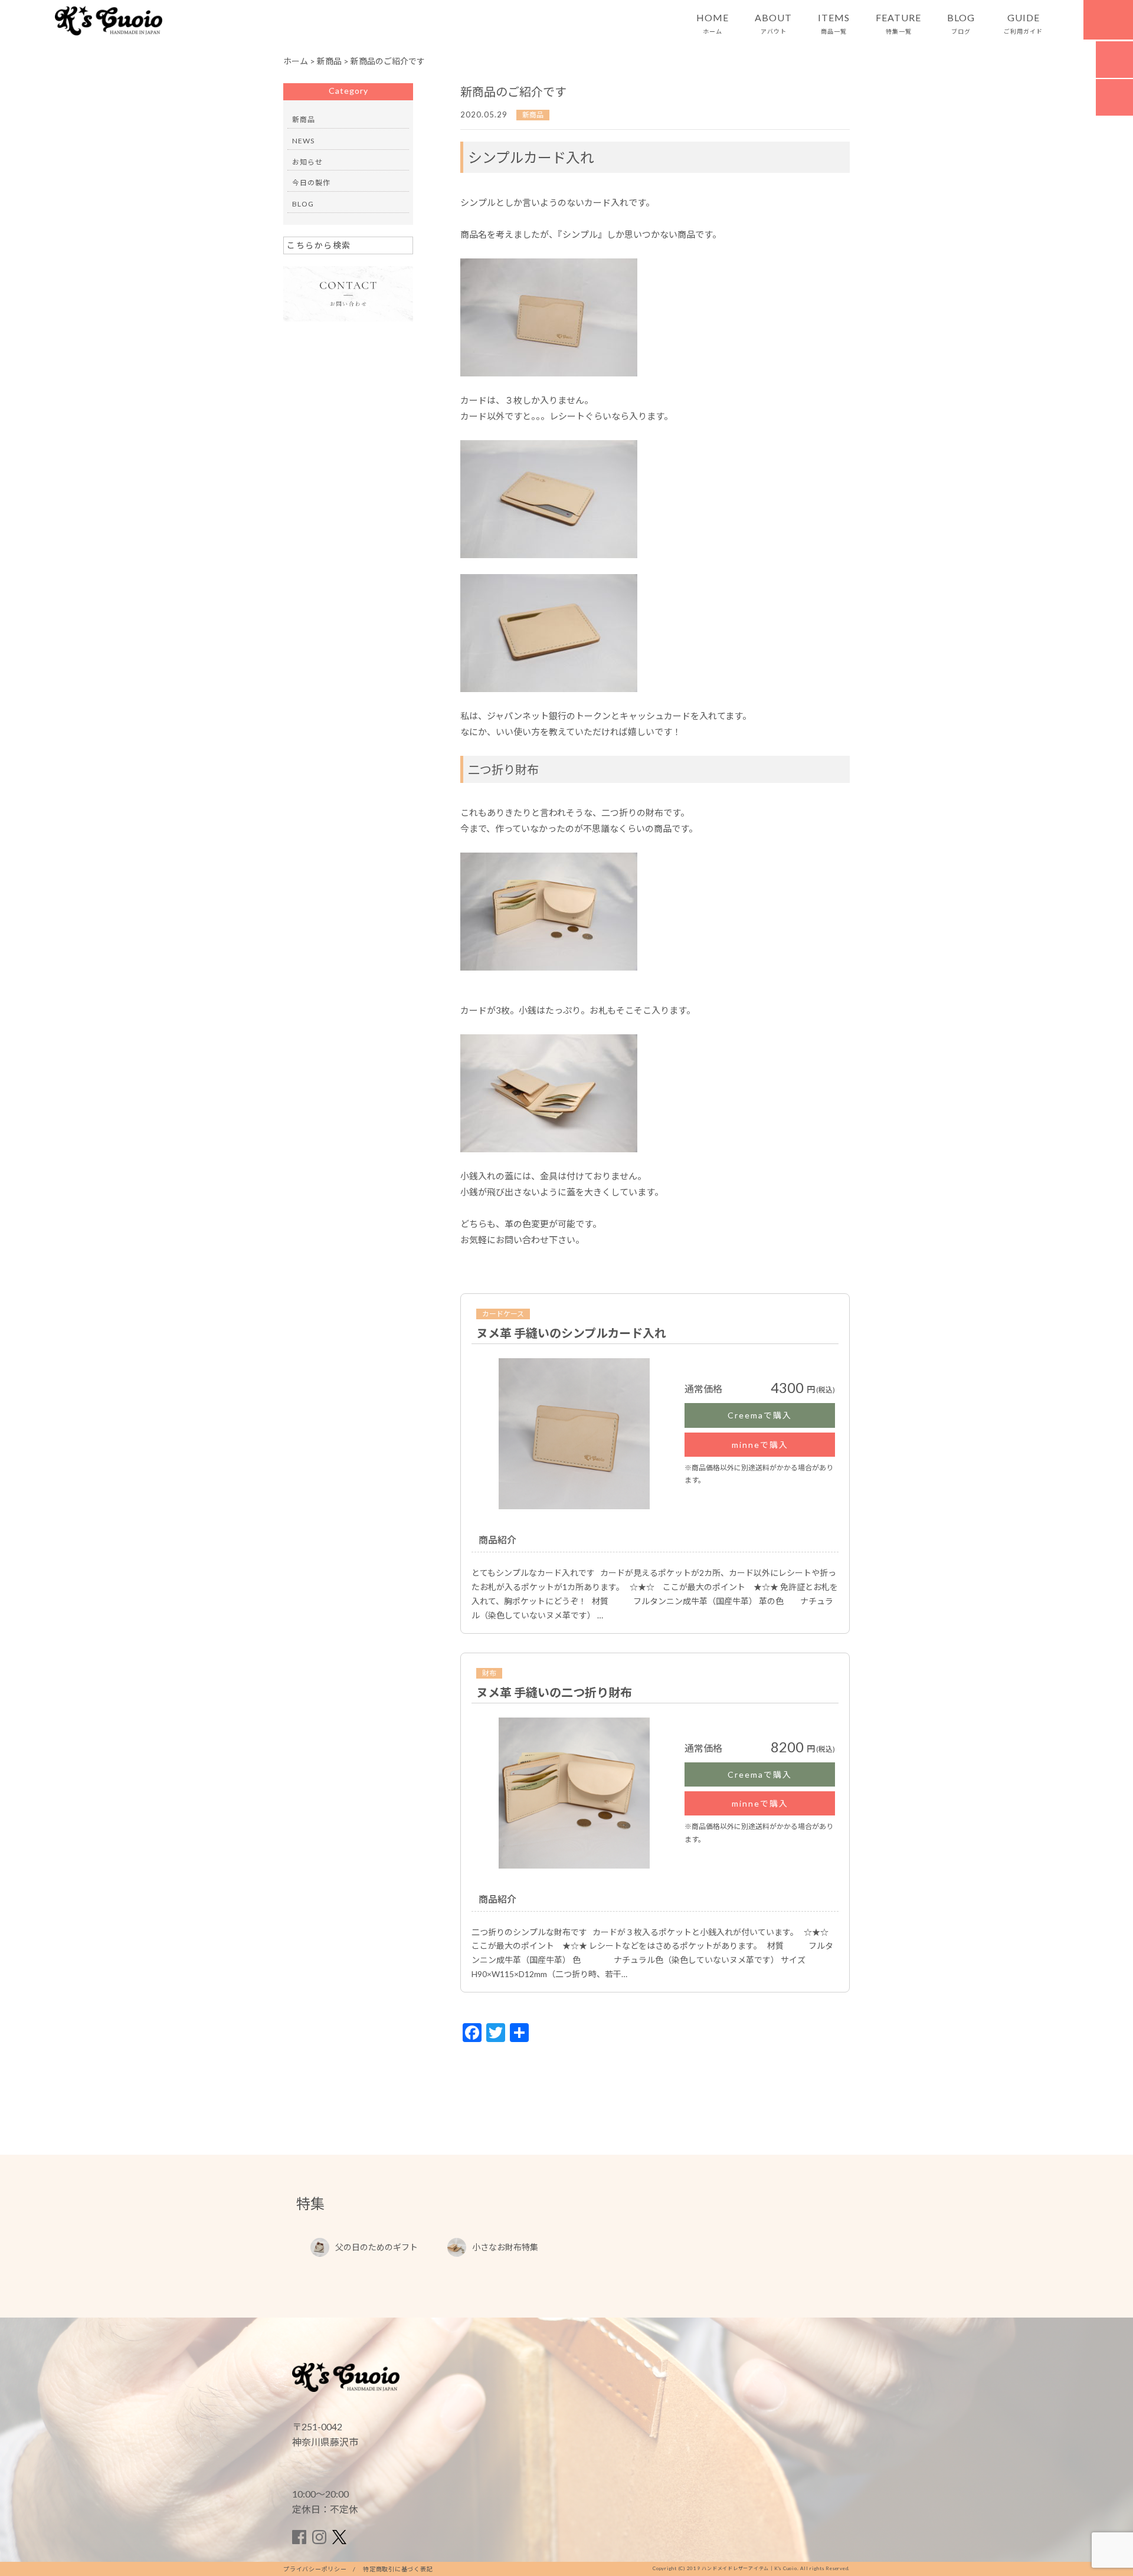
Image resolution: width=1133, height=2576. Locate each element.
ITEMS (834, 24)
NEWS (303, 141)
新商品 (533, 115)
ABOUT (773, 24)
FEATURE (898, 24)
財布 (489, 1673)
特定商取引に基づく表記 (398, 2569)
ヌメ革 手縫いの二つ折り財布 (554, 1692)
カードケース (503, 1314)
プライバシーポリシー (315, 2569)
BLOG (961, 24)
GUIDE (1023, 24)
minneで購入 (760, 1445)
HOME (713, 24)
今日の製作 (311, 183)
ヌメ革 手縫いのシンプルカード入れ (571, 1333)
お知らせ (307, 162)
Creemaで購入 (760, 1415)
